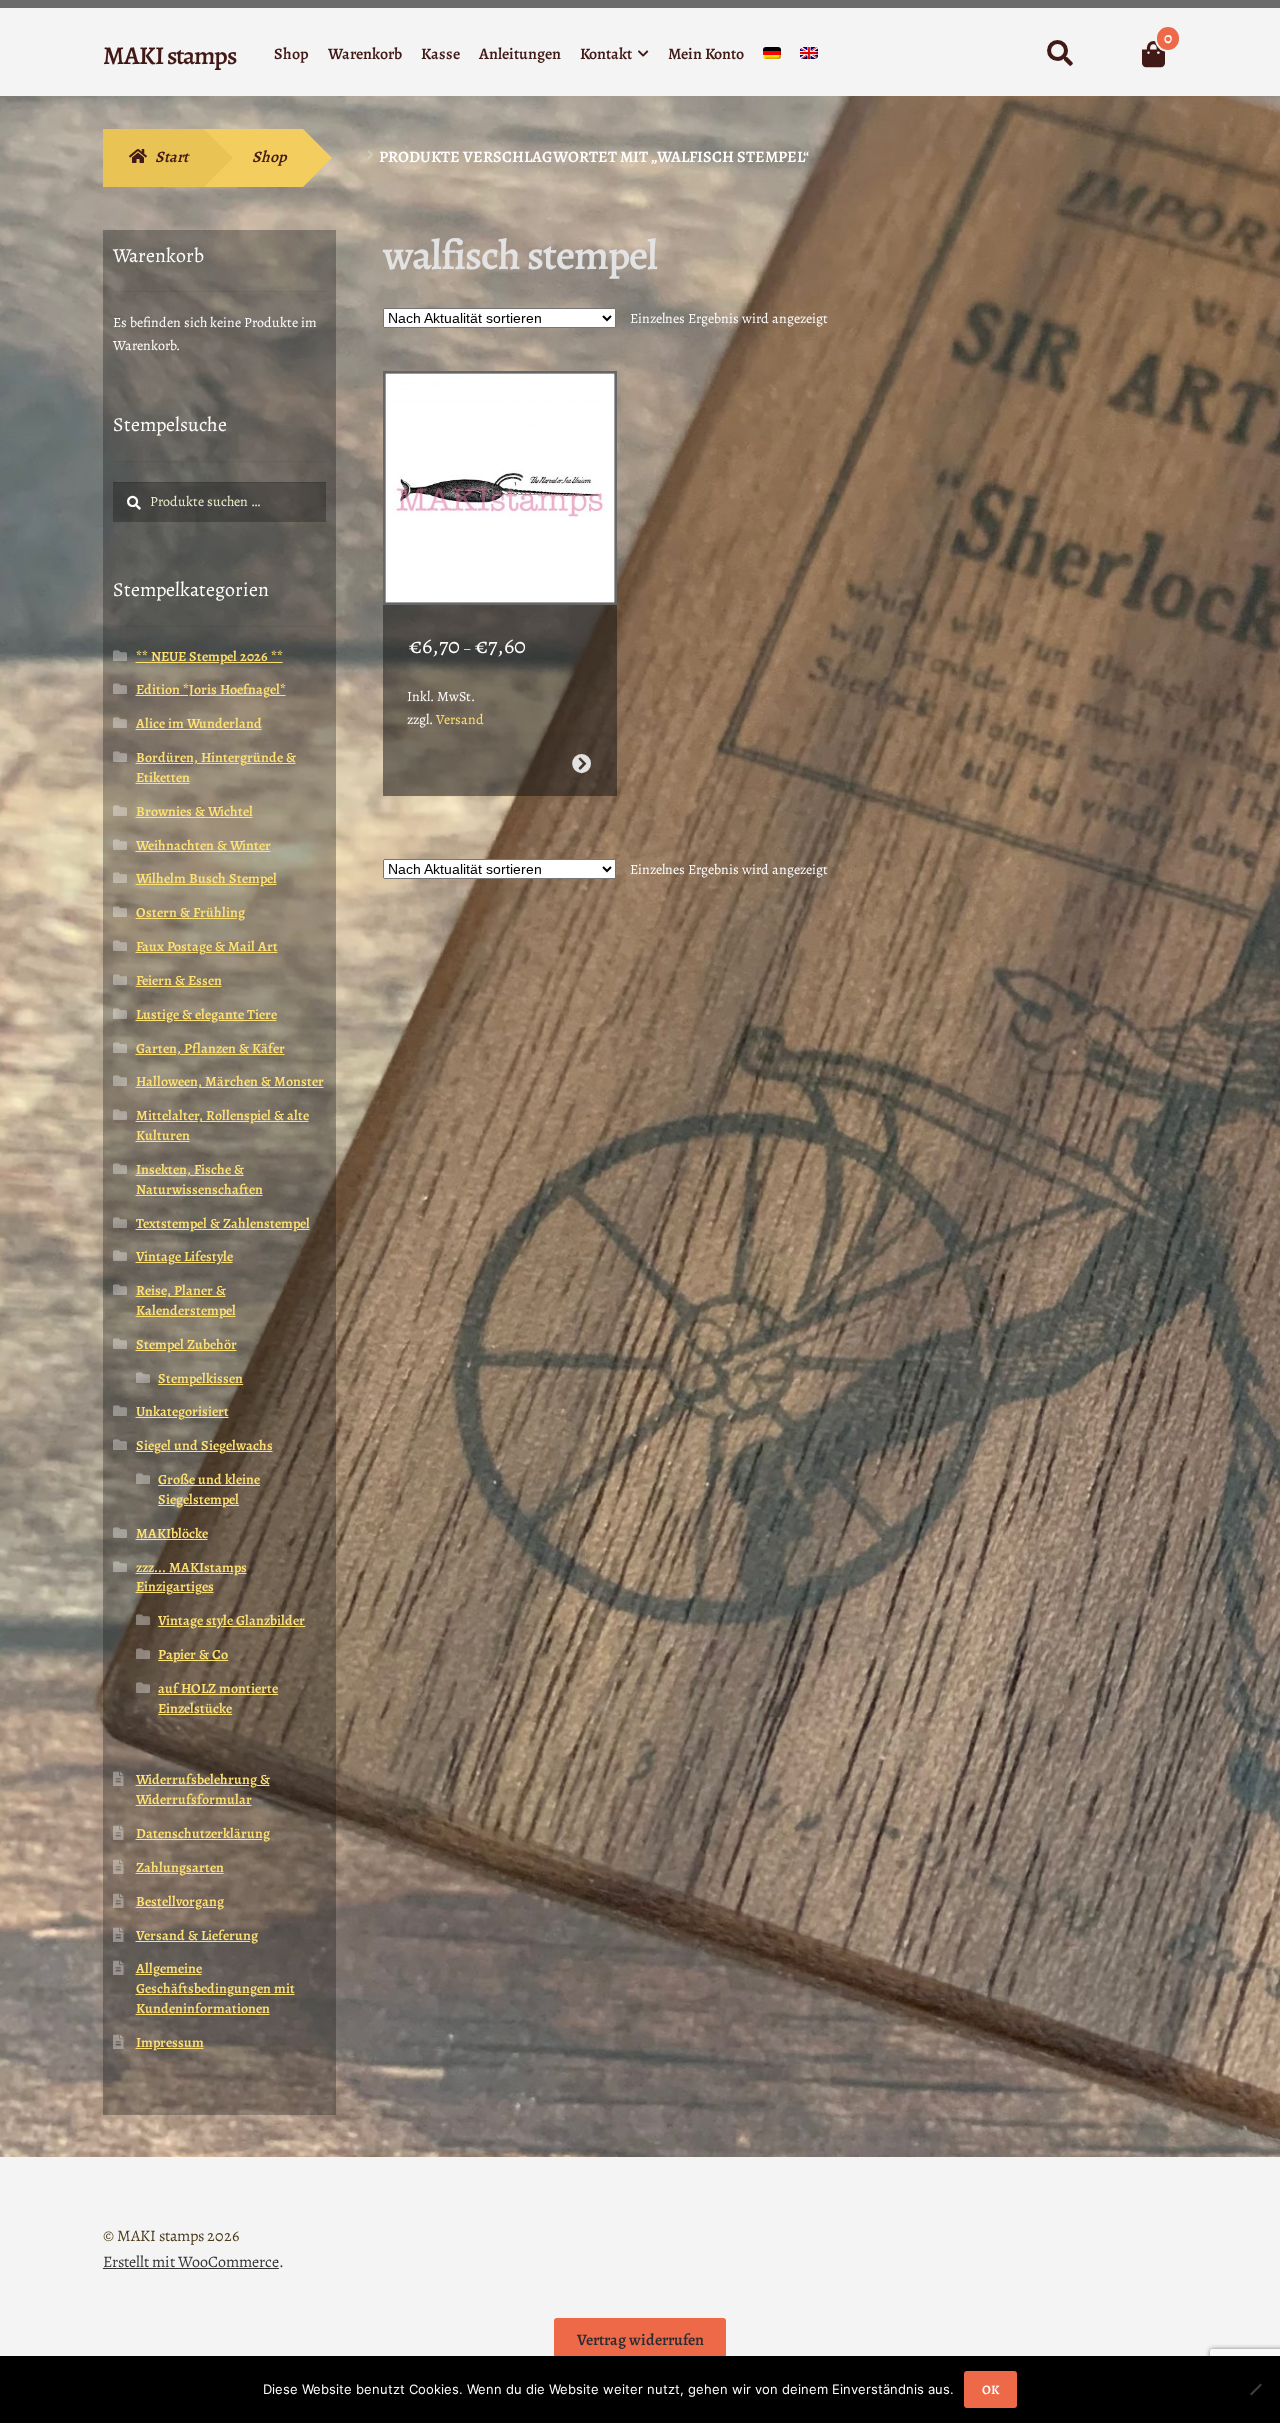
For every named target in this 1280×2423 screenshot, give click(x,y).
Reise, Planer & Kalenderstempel (186, 1300)
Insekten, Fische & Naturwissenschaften (199, 1179)
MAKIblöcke (172, 1533)
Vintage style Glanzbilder (231, 1620)
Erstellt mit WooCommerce (191, 2262)
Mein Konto (706, 54)
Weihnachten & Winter (203, 845)
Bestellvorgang (180, 1901)
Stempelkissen (200, 1378)
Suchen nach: (1059, 54)
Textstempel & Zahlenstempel (223, 1223)
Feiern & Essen (179, 980)
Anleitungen (520, 54)
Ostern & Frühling (190, 912)
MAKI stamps (169, 55)
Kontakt (606, 54)
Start (171, 157)
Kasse (440, 54)
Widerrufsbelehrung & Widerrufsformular (203, 1789)
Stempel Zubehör (186, 1344)
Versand (460, 719)
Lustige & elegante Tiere (206, 1014)
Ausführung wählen (580, 763)
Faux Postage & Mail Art (207, 946)
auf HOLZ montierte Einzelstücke (218, 1698)
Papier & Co (193, 1654)
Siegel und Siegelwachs (204, 1445)
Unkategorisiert (182, 1411)
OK (990, 2389)
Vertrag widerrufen (640, 2340)
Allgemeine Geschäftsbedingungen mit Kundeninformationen (215, 1988)
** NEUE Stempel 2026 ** (209, 656)
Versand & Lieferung (197, 1935)
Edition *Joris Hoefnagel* (211, 689)
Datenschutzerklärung (203, 1833)
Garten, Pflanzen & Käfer (210, 1048)
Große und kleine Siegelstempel (209, 1489)
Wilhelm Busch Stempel (206, 878)
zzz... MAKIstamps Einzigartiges (191, 1577)
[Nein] (1255, 2389)
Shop (291, 54)
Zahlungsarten (180, 1867)
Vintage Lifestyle (184, 1256)
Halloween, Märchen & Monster (230, 1081)
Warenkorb (365, 54)
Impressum (170, 2042)
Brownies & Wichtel (194, 811)
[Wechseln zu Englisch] (809, 57)
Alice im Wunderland (199, 723)
